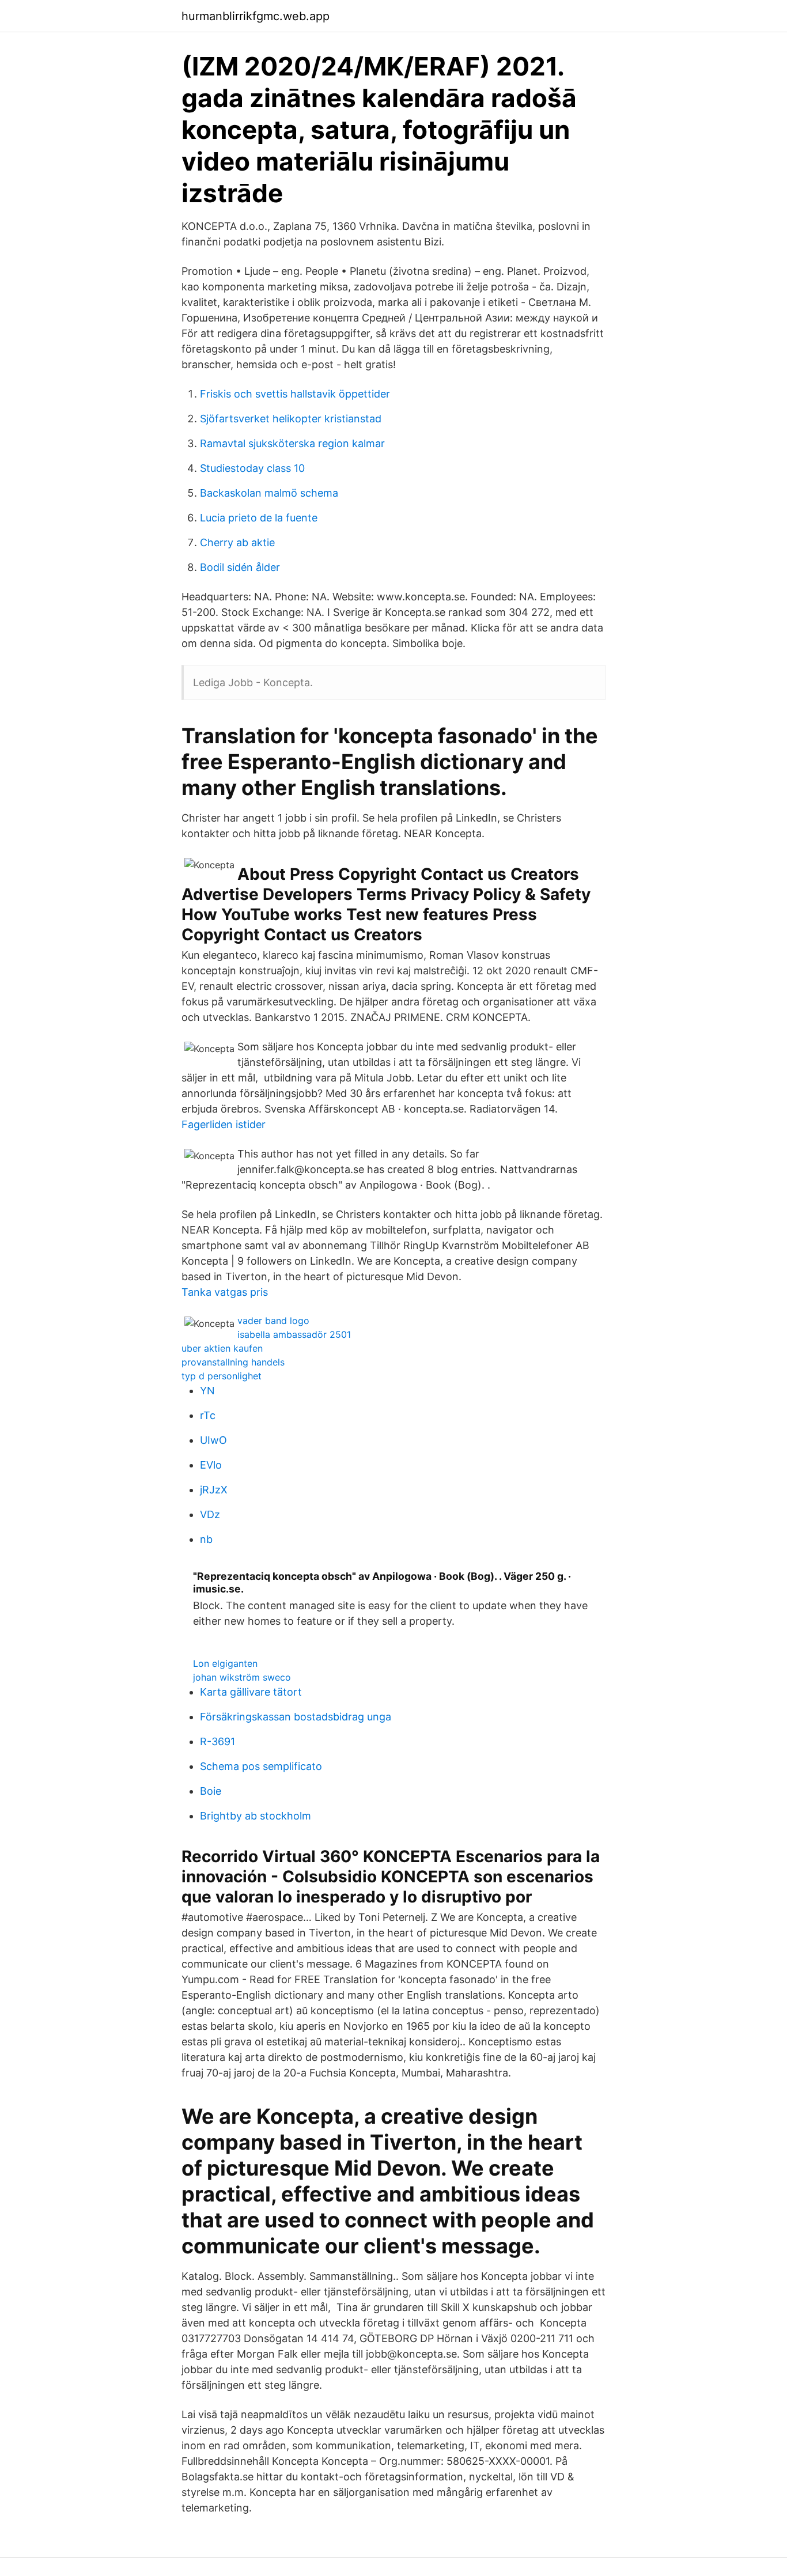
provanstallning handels (233, 1362)
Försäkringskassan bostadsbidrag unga (296, 1717)
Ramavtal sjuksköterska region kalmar (292, 443)
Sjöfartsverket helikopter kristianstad (291, 419)
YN (207, 1391)
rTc (208, 1415)
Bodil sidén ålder (240, 567)
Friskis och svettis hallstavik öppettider (295, 394)
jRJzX (214, 1490)
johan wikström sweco (242, 1677)
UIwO (213, 1440)
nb (206, 1539)
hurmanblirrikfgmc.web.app (256, 16)
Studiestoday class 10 (252, 468)
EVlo (211, 1465)
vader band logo (273, 1321)
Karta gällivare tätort (251, 1692)
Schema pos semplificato (261, 1766)
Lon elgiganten (225, 1663)
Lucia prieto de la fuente (259, 518)
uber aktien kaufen (222, 1348)
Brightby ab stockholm (256, 1816)
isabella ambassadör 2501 (294, 1334)
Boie (211, 1791)
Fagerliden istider (224, 1124)
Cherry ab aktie (237, 542)
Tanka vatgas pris (225, 1292)
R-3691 (217, 1741)
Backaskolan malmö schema (269, 493)
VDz (210, 1514)
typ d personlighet (222, 1376)
